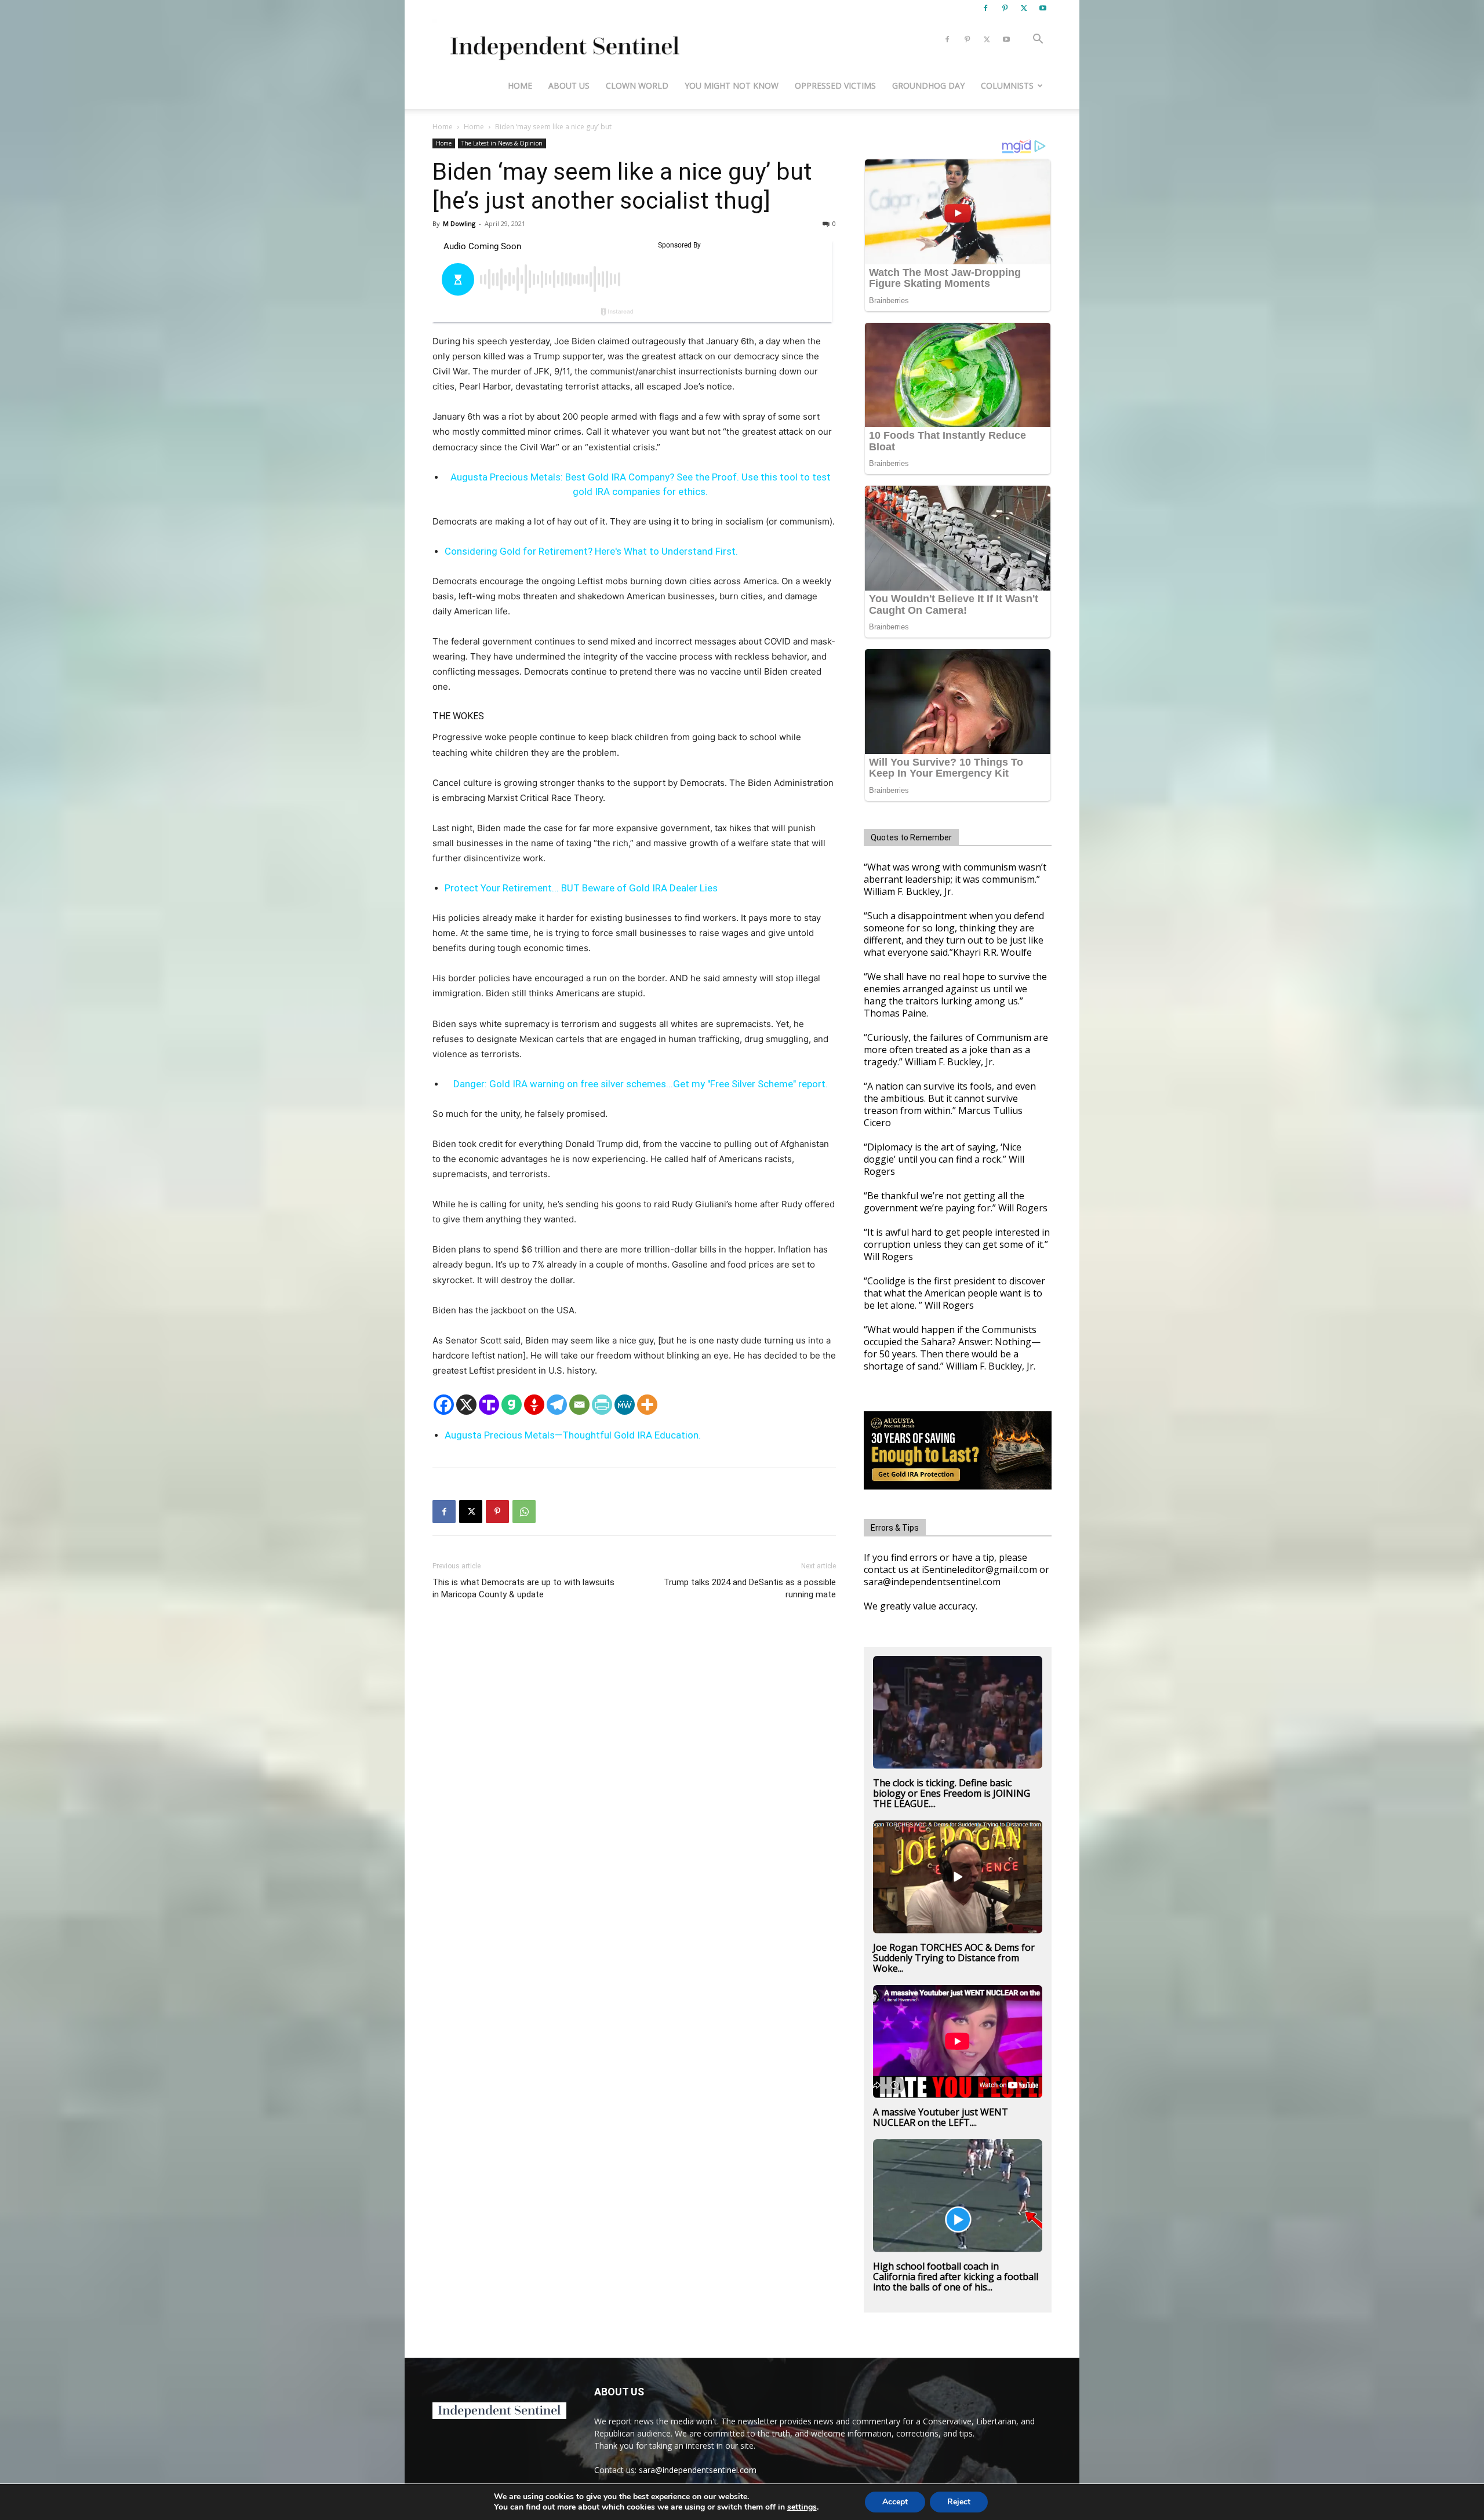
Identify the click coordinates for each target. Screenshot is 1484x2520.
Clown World (637, 85)
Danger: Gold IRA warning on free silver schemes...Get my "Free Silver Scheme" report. (641, 1084)
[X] (1024, 8)
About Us (569, 85)
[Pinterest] (1005, 8)
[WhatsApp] (524, 1512)
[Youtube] (1043, 8)
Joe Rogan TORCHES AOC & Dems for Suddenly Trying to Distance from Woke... (954, 1958)
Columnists (1007, 85)
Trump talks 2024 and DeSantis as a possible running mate (750, 1588)
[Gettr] (534, 1405)
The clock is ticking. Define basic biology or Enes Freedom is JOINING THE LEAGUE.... (952, 1793)
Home (520, 85)
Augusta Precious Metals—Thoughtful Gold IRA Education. (573, 1435)
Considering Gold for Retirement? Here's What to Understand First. (591, 551)
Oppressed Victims (835, 85)
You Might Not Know (732, 85)
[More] (647, 1405)
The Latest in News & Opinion (502, 143)
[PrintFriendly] (602, 1405)
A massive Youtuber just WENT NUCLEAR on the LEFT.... (941, 2117)
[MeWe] (625, 1405)
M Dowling (459, 223)
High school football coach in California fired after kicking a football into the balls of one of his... (956, 2277)
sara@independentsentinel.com (698, 2470)
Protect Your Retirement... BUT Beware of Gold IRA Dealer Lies (581, 888)
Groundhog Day (928, 85)
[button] (1038, 40)
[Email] (579, 1405)
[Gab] (512, 1405)
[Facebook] (985, 8)
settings (802, 2507)
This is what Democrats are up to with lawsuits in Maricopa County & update (523, 1588)
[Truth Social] (489, 1405)
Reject (959, 2502)
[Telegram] (557, 1405)
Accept (895, 2502)
